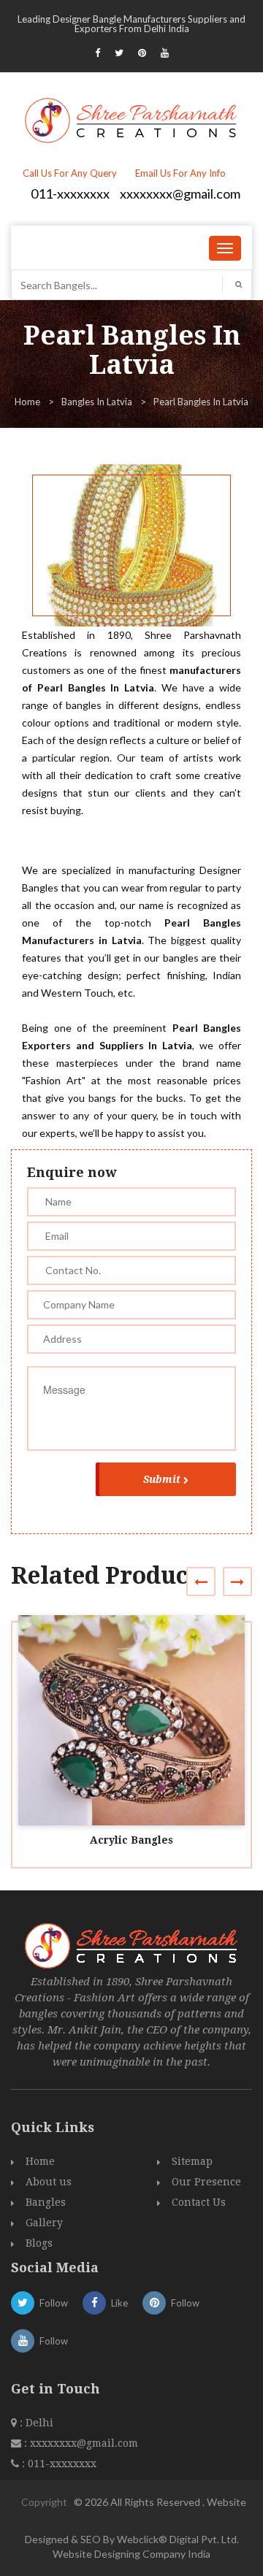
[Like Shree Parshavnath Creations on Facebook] (98, 53)
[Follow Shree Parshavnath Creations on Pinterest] (142, 53)
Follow (54, 2303)
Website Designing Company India (131, 2554)
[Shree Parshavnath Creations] (132, 119)
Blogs (39, 2243)
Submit (162, 1479)
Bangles (46, 2202)
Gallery (44, 2223)
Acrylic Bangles (131, 1840)
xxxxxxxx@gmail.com (180, 193)
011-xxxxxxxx (70, 193)
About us (49, 2182)
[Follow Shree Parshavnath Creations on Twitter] (119, 53)
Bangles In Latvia (97, 402)
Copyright (44, 2502)
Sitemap (192, 2161)
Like (119, 2303)
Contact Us (199, 2202)
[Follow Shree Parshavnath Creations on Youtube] (165, 53)
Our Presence (206, 2182)
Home (27, 402)
